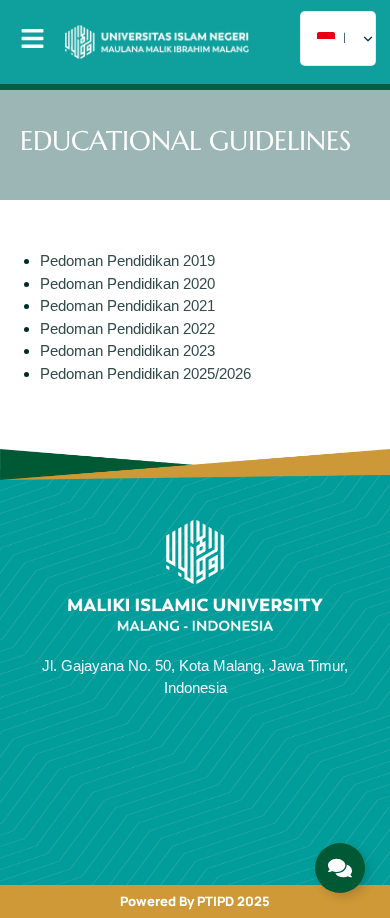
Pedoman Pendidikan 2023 (127, 350)
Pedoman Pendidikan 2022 (127, 328)
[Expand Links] (340, 868)
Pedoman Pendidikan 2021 (127, 305)
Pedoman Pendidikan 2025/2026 (145, 373)
